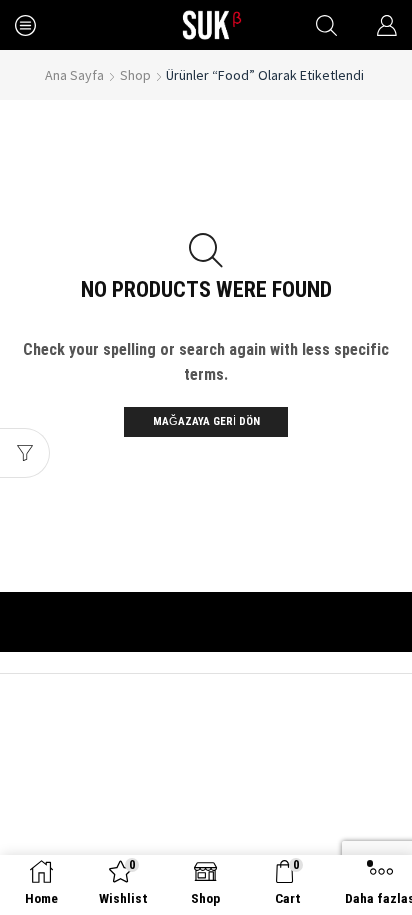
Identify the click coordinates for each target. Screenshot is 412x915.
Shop (135, 75)
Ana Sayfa (74, 75)
